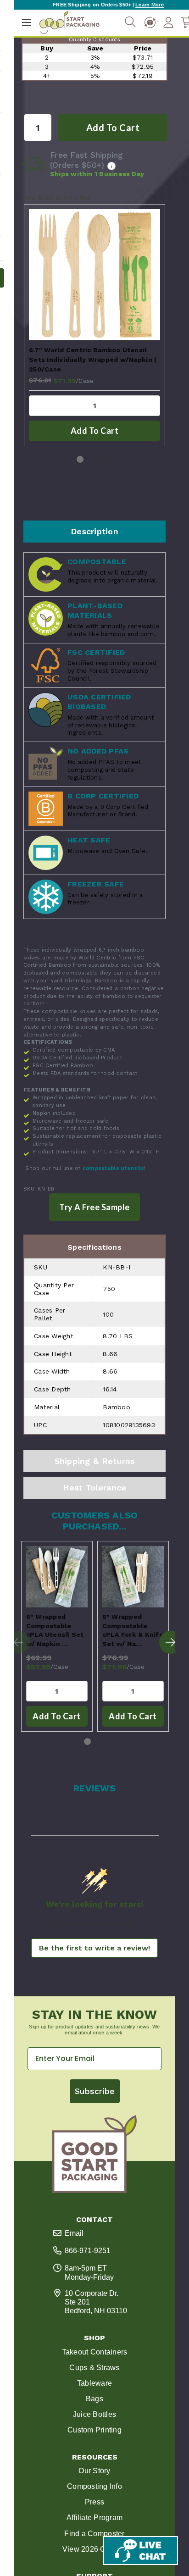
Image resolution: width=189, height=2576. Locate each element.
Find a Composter (94, 2534)
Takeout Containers (95, 2352)
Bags (94, 2399)
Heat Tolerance (95, 1487)
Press (94, 2502)
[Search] (130, 22)
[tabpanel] (94, 325)
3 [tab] (109, 459)
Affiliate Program (94, 2518)
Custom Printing (94, 2430)
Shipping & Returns (95, 1461)
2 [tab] (94, 459)
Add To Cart (95, 431)
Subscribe (95, 2091)
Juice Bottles (94, 2414)
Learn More (150, 5)
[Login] (168, 22)
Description (94, 531)
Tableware (94, 2383)
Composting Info (94, 2486)
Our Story (94, 2471)
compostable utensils (113, 1168)
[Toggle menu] (26, 22)
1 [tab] (80, 459)
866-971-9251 (88, 2251)
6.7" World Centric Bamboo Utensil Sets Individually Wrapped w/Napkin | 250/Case (93, 360)
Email (74, 2233)
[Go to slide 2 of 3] (171, 1642)
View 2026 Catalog (94, 2549)
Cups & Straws (94, 2368)
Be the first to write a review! (94, 1948)
